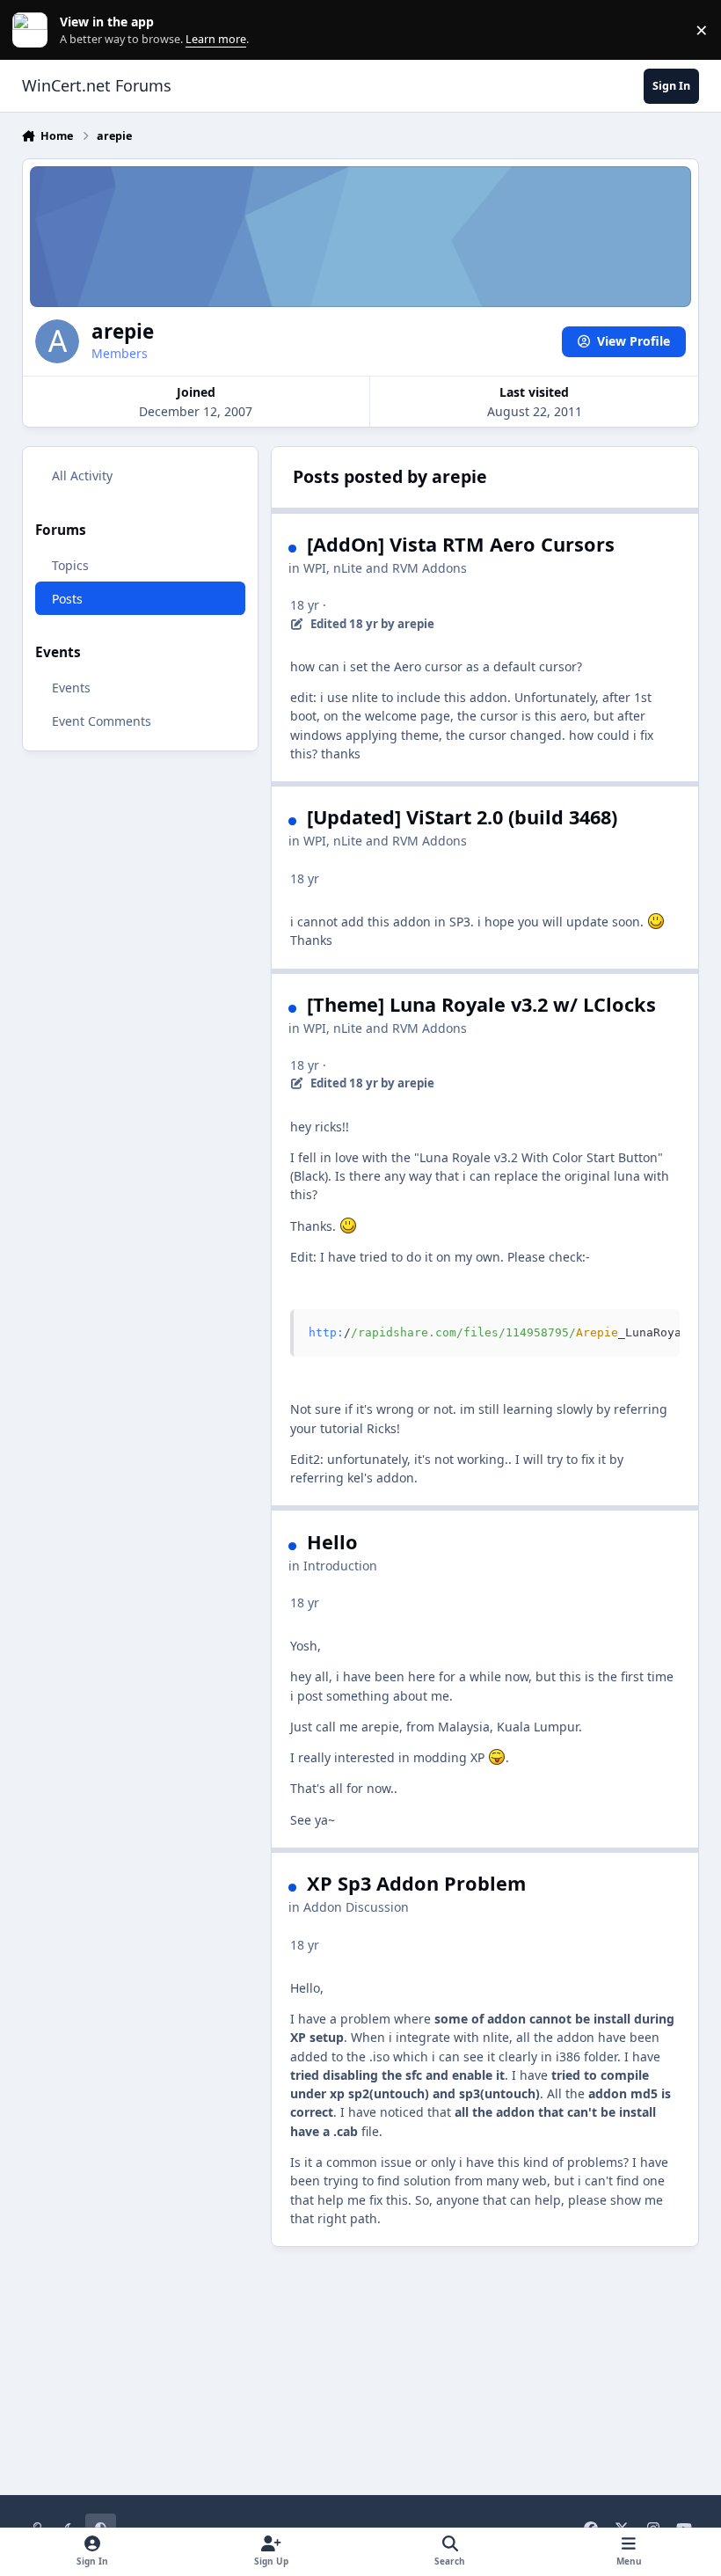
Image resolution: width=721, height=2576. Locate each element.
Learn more (34, 30)
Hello (332, 1542)
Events (71, 688)
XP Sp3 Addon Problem (416, 1883)
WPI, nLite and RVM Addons (385, 568)
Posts (67, 599)
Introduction (340, 1566)
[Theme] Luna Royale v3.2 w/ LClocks (481, 1004)
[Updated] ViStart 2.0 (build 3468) (462, 817)
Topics (70, 565)
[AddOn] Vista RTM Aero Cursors (461, 544)
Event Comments (102, 721)
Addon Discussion (356, 1907)
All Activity (82, 476)
